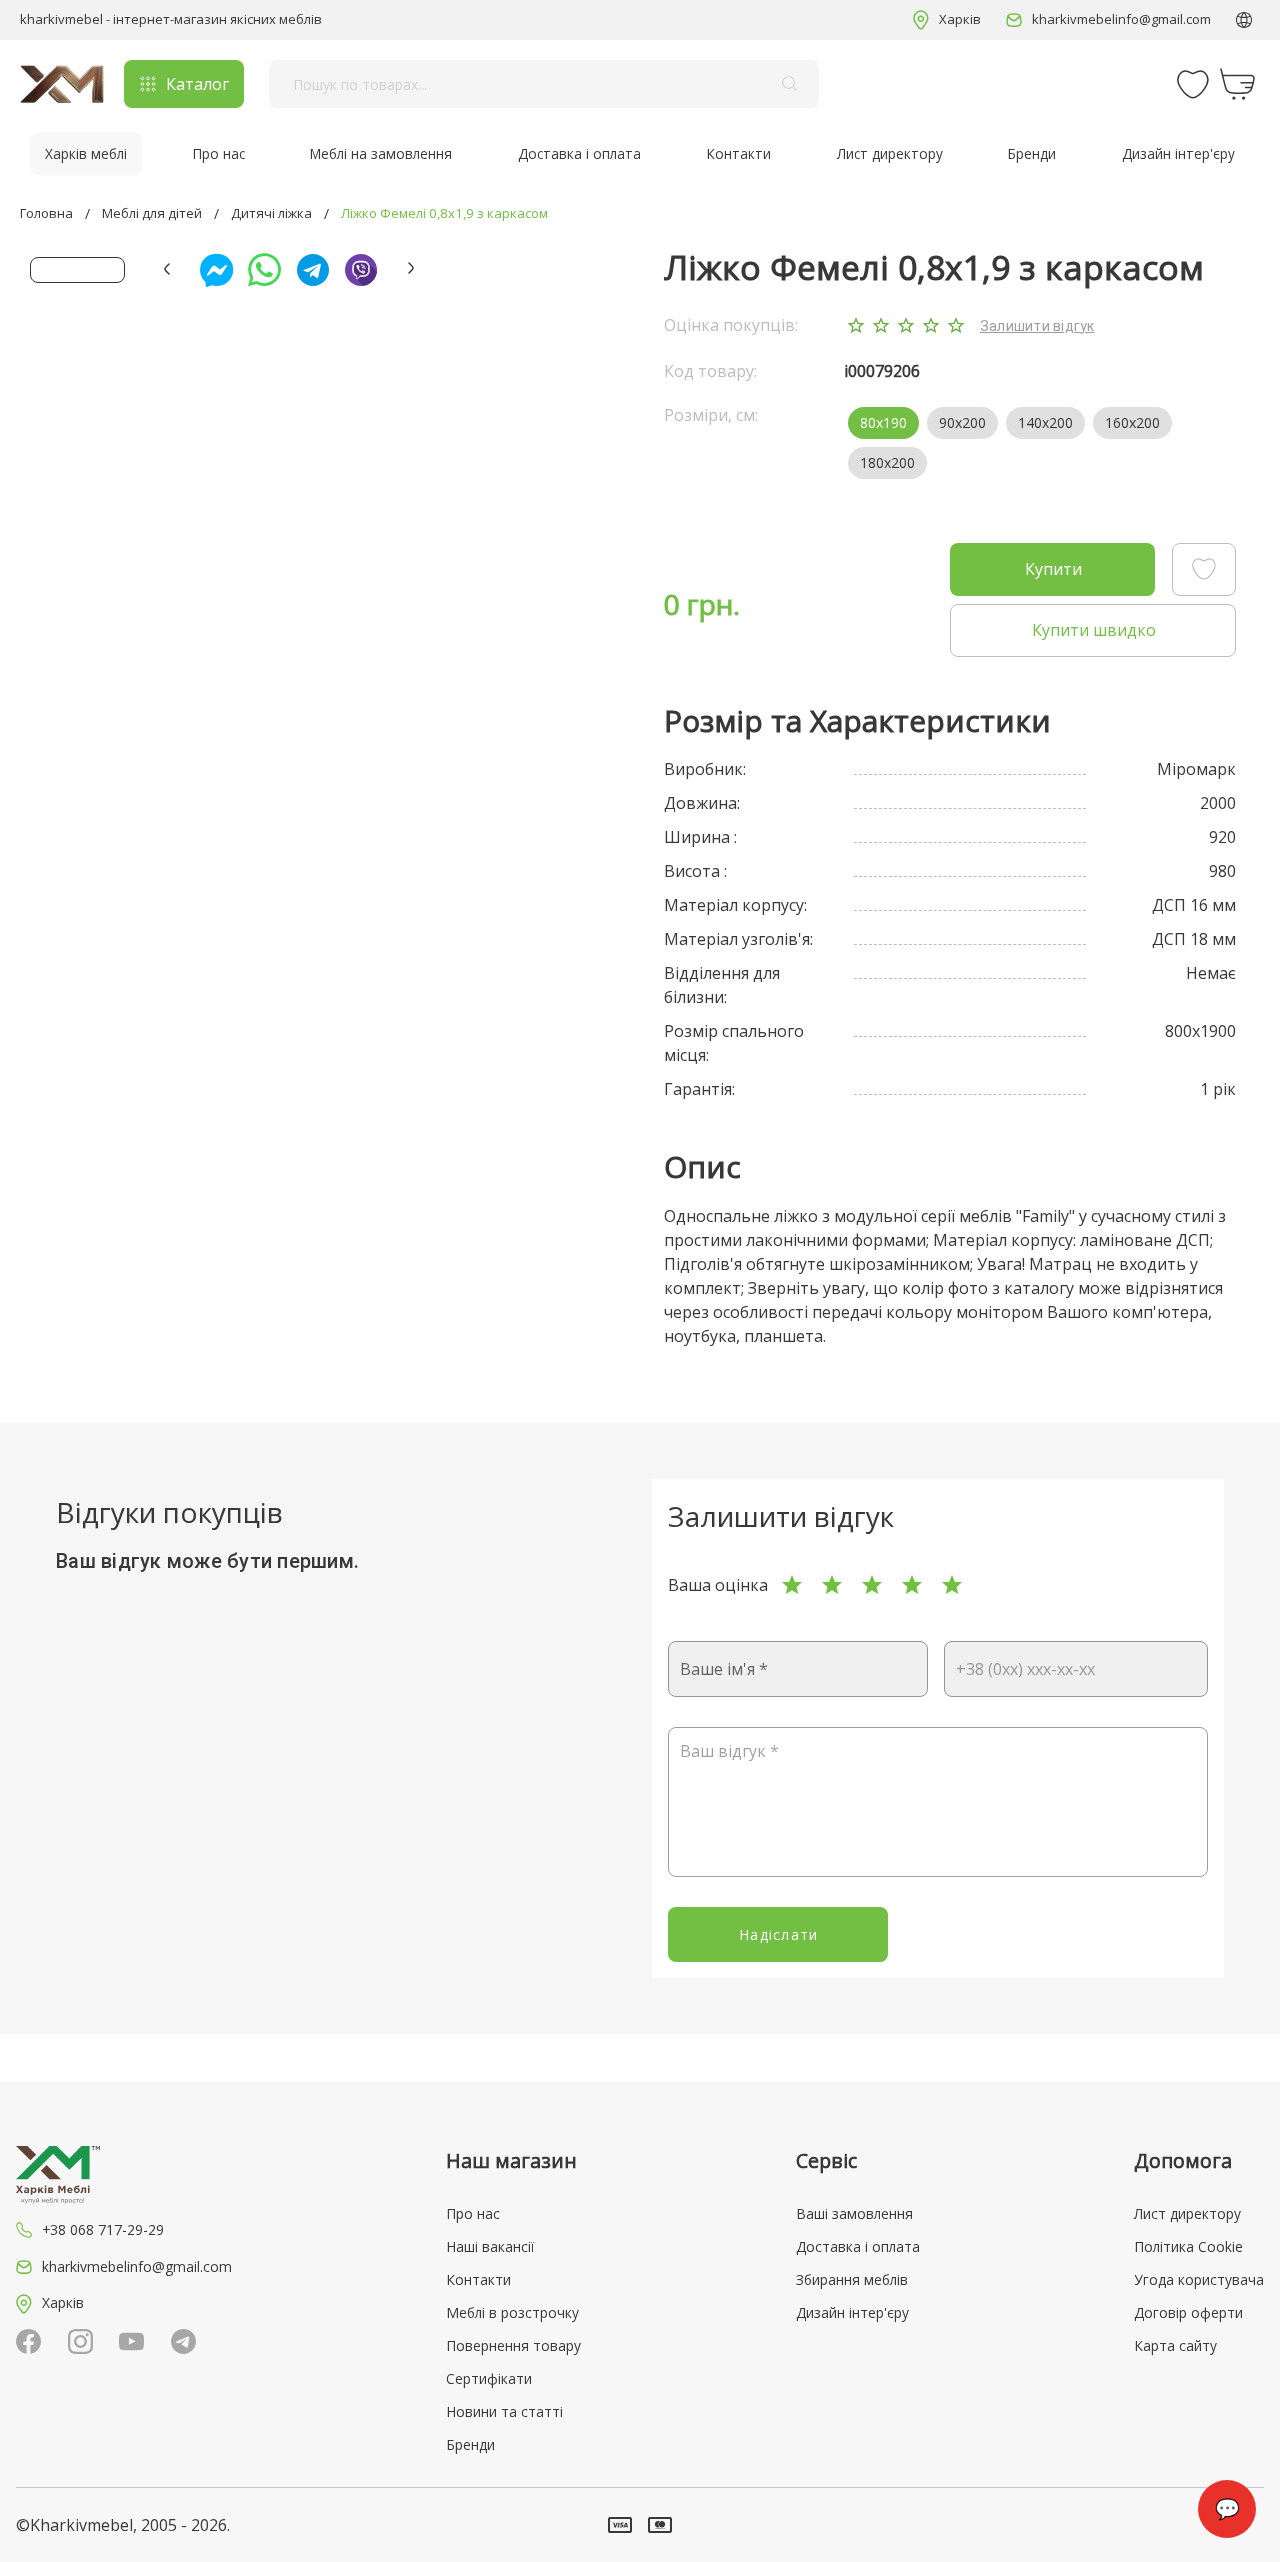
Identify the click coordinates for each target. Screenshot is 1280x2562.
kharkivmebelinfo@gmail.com (1121, 19)
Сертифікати (489, 2378)
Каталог (197, 84)
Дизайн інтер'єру (1178, 154)
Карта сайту (1175, 2345)
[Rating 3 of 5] (872, 1585)
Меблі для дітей (152, 213)
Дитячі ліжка (271, 213)
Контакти (739, 154)
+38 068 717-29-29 (103, 2229)
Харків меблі (86, 154)
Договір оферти (1188, 2312)
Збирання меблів (852, 2279)
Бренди (1032, 154)
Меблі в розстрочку (512, 2312)
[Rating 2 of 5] (832, 1585)
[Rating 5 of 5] (952, 1585)
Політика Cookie (1188, 2246)
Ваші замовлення (854, 2213)
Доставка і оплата (579, 154)
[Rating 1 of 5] (792, 1585)
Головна (46, 213)
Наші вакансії (490, 2246)
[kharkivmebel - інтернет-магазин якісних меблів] (62, 84)
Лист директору (890, 154)
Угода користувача (1199, 2279)
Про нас (219, 154)
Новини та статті (504, 2411)
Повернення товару (513, 2345)
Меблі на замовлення (381, 154)
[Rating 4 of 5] (912, 1585)
